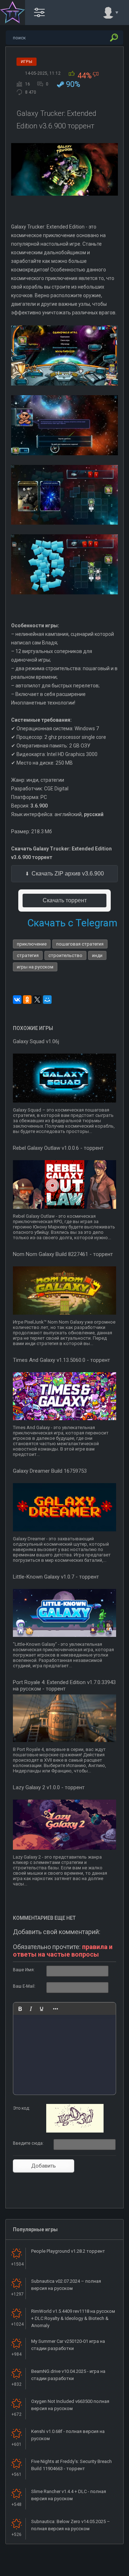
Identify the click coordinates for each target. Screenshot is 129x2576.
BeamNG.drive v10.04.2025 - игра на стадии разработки (68, 2375)
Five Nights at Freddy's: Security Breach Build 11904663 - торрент (71, 2465)
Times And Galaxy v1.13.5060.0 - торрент (61, 1360)
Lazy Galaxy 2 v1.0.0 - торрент (49, 1787)
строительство (65, 955)
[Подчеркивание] (42, 2009)
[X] (37, 1000)
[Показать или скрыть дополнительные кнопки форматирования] (56, 2009)
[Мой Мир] (47, 1000)
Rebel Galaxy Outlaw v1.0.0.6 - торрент (58, 1148)
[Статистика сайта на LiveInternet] (95, 2570)
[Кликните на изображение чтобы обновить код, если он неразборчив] (75, 2131)
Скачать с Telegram (72, 923)
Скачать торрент (65, 900)
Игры (27, 62)
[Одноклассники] (27, 1000)
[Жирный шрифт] (20, 2009)
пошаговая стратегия (80, 944)
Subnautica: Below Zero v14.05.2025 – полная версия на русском (71, 2525)
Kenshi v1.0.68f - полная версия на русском (68, 2435)
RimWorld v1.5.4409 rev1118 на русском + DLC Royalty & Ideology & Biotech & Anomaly (73, 2318)
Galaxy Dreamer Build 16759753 (50, 1471)
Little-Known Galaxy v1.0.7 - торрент (56, 1577)
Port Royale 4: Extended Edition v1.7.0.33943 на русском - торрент (64, 1686)
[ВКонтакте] (17, 1000)
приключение (32, 944)
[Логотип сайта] (13, 13)
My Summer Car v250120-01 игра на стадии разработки (68, 2345)
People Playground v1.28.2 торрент (68, 2251)
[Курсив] (31, 2009)
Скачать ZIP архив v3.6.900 (68, 874)
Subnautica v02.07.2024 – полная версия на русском (66, 2285)
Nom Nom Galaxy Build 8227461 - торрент (63, 1254)
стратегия (28, 955)
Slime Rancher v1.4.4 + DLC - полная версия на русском (69, 2495)
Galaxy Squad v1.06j (36, 1041)
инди (97, 955)
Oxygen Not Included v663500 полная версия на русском (70, 2405)
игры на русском (35, 967)
